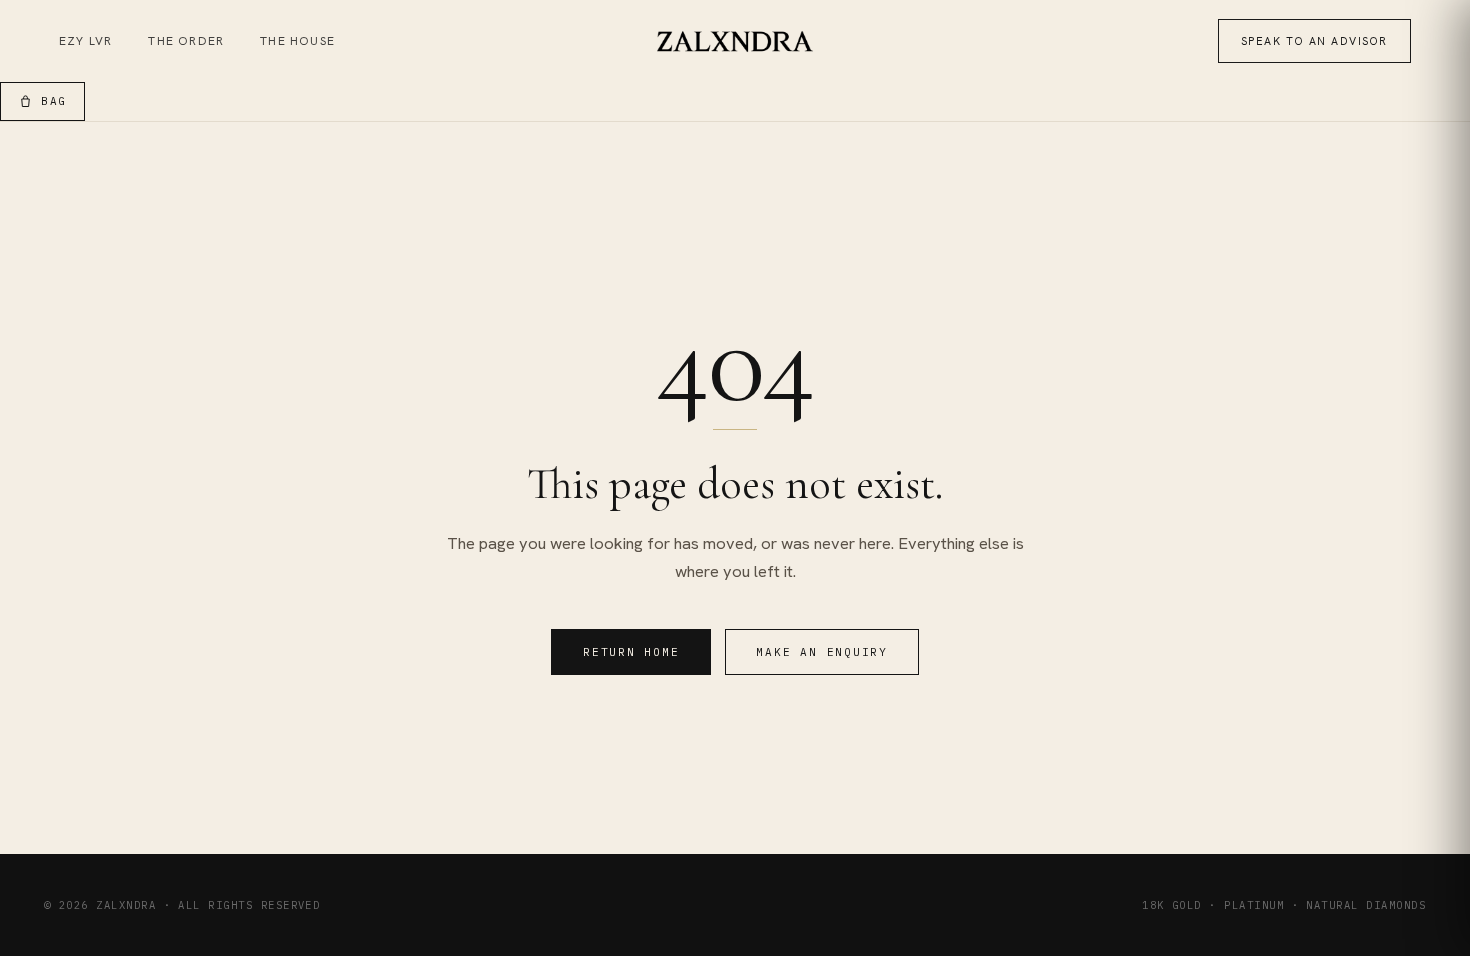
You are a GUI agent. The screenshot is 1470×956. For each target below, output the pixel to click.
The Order (186, 41)
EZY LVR (85, 41)
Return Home (631, 652)
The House (297, 41)
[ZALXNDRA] (735, 41)
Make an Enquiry (821, 652)
